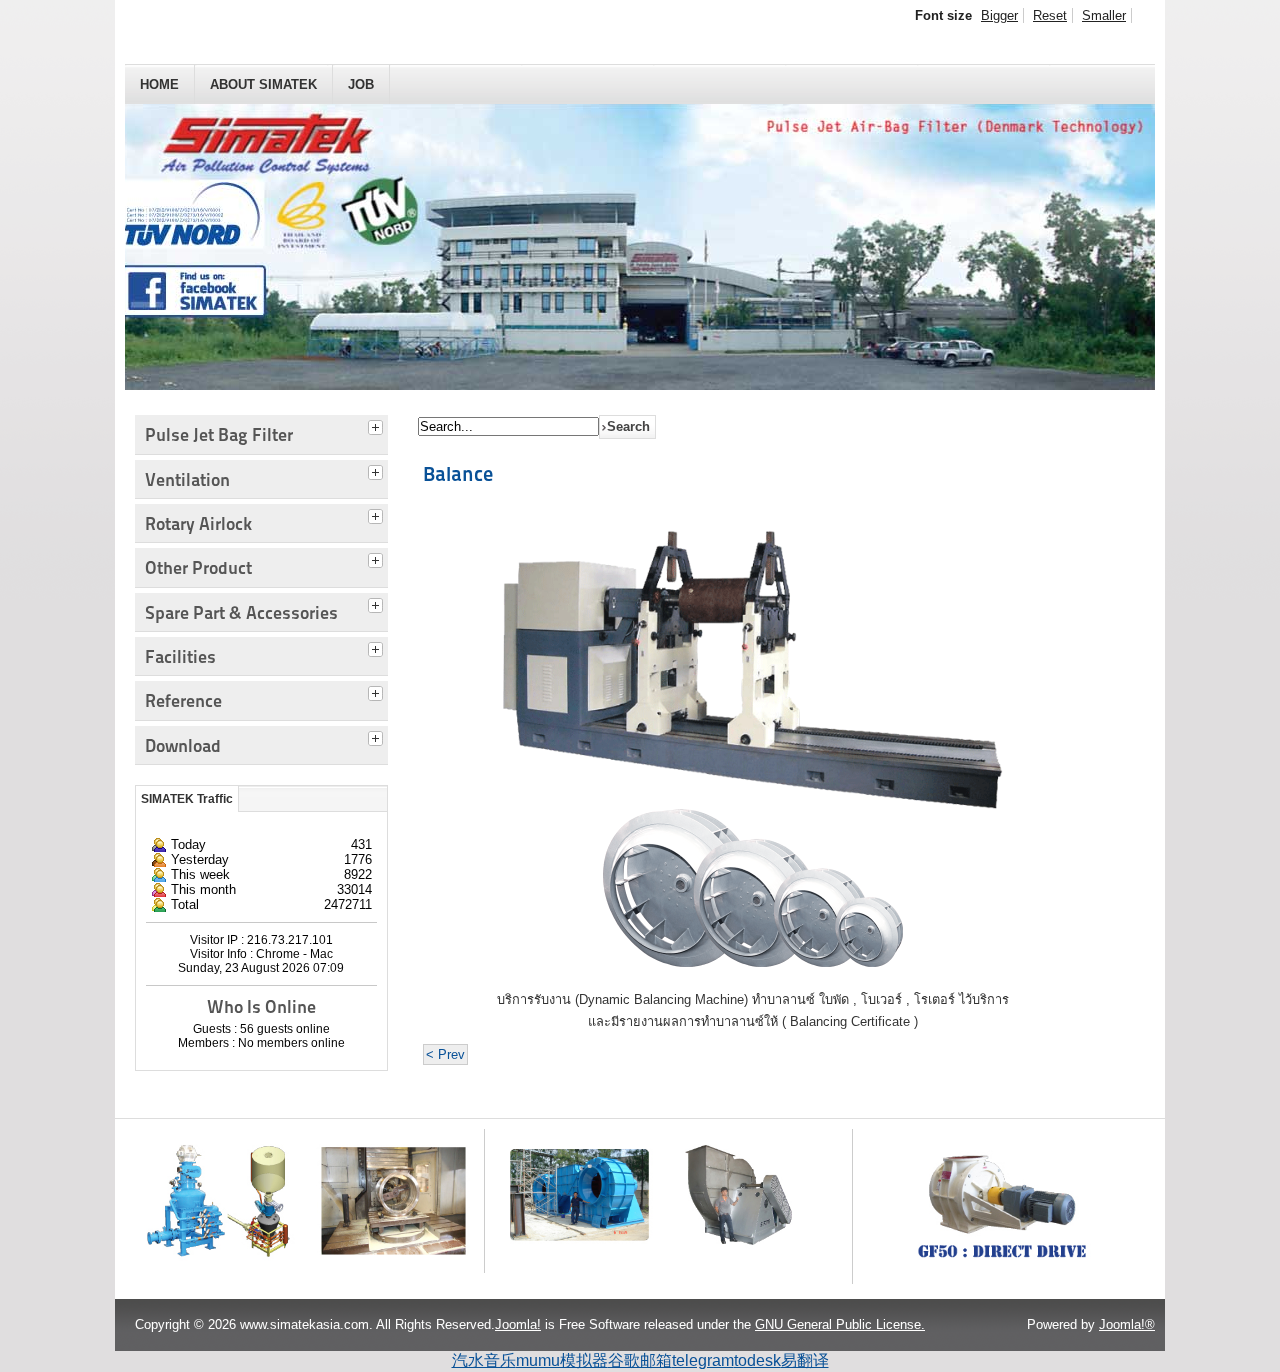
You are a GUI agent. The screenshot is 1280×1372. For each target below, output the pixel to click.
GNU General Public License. (840, 1324)
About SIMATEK (263, 84)
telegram (703, 1360)
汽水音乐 (484, 1360)
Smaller (1104, 15)
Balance (458, 474)
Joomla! (518, 1324)
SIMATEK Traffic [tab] (187, 799)
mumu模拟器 (562, 1360)
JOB (361, 84)
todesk (757, 1360)
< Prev (445, 1054)
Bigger (999, 15)
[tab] (378, 425)
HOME (159, 84)
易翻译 (805, 1360)
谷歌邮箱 (640, 1360)
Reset (1050, 15)
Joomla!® (1127, 1324)
